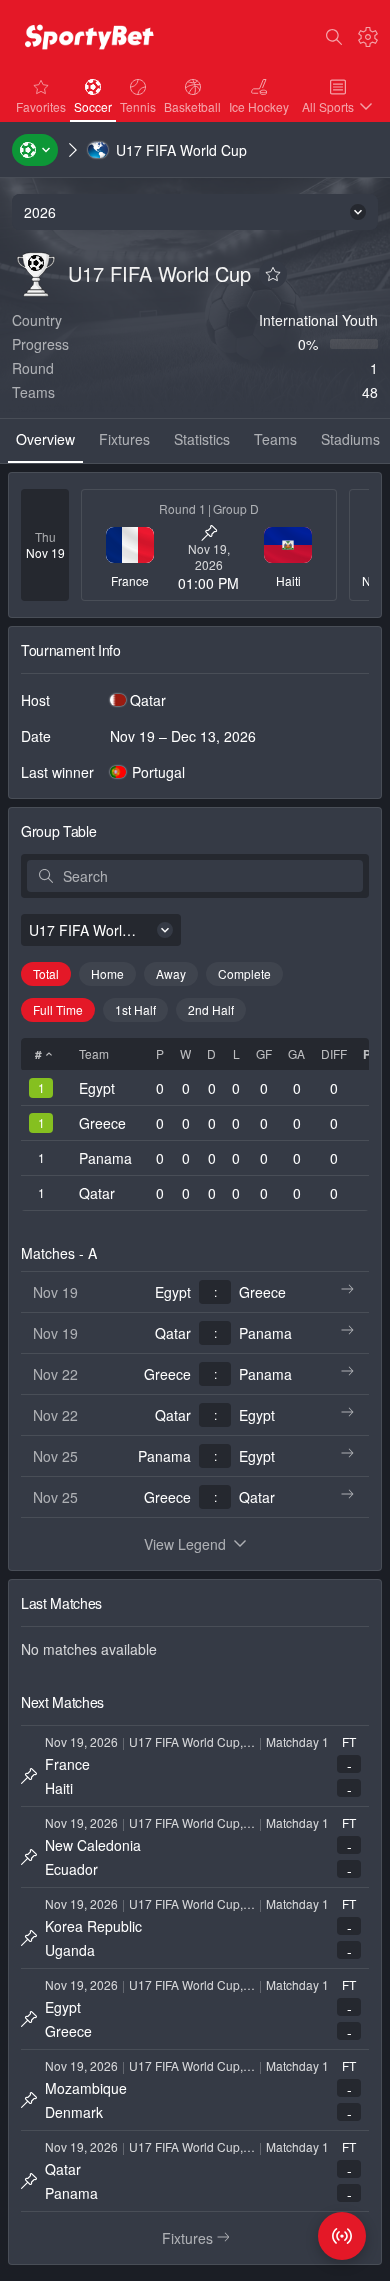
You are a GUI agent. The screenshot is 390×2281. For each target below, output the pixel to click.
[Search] (334, 37)
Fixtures (204, 2238)
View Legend (185, 1544)
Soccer (95, 106)
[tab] (45, 441)
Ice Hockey (261, 106)
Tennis (140, 106)
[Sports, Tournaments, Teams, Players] (35, 150)
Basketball (194, 106)
